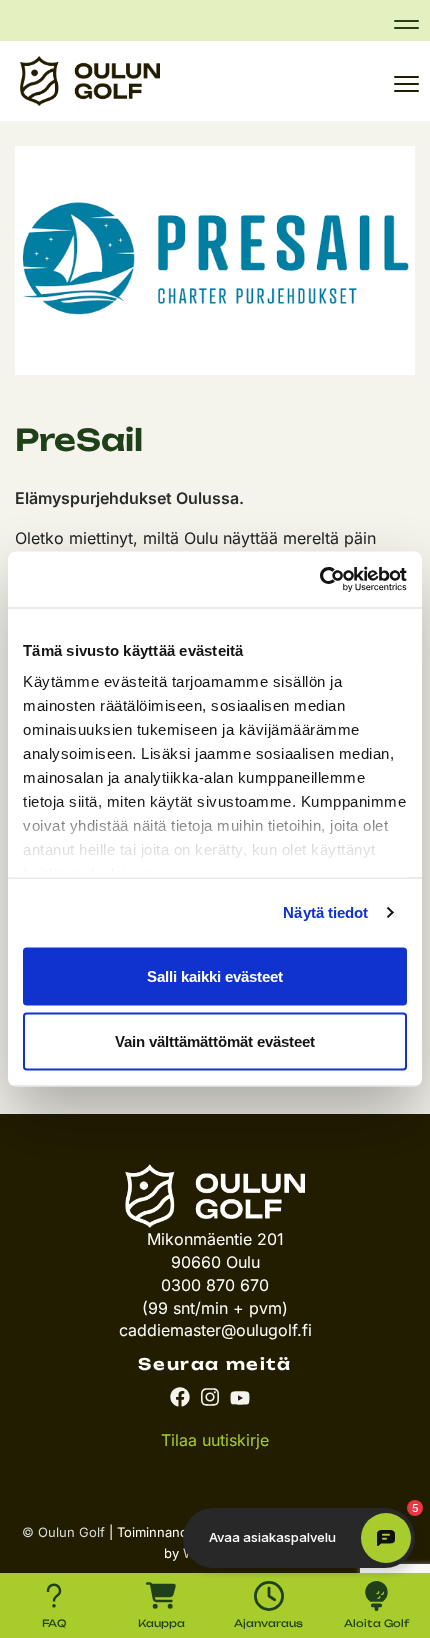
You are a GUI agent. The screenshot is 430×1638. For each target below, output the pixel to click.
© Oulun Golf (63, 1532)
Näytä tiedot (325, 912)
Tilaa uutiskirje (215, 1440)
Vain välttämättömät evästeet (215, 1041)
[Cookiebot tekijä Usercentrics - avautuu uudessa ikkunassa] (319, 580)
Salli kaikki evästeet (215, 975)
